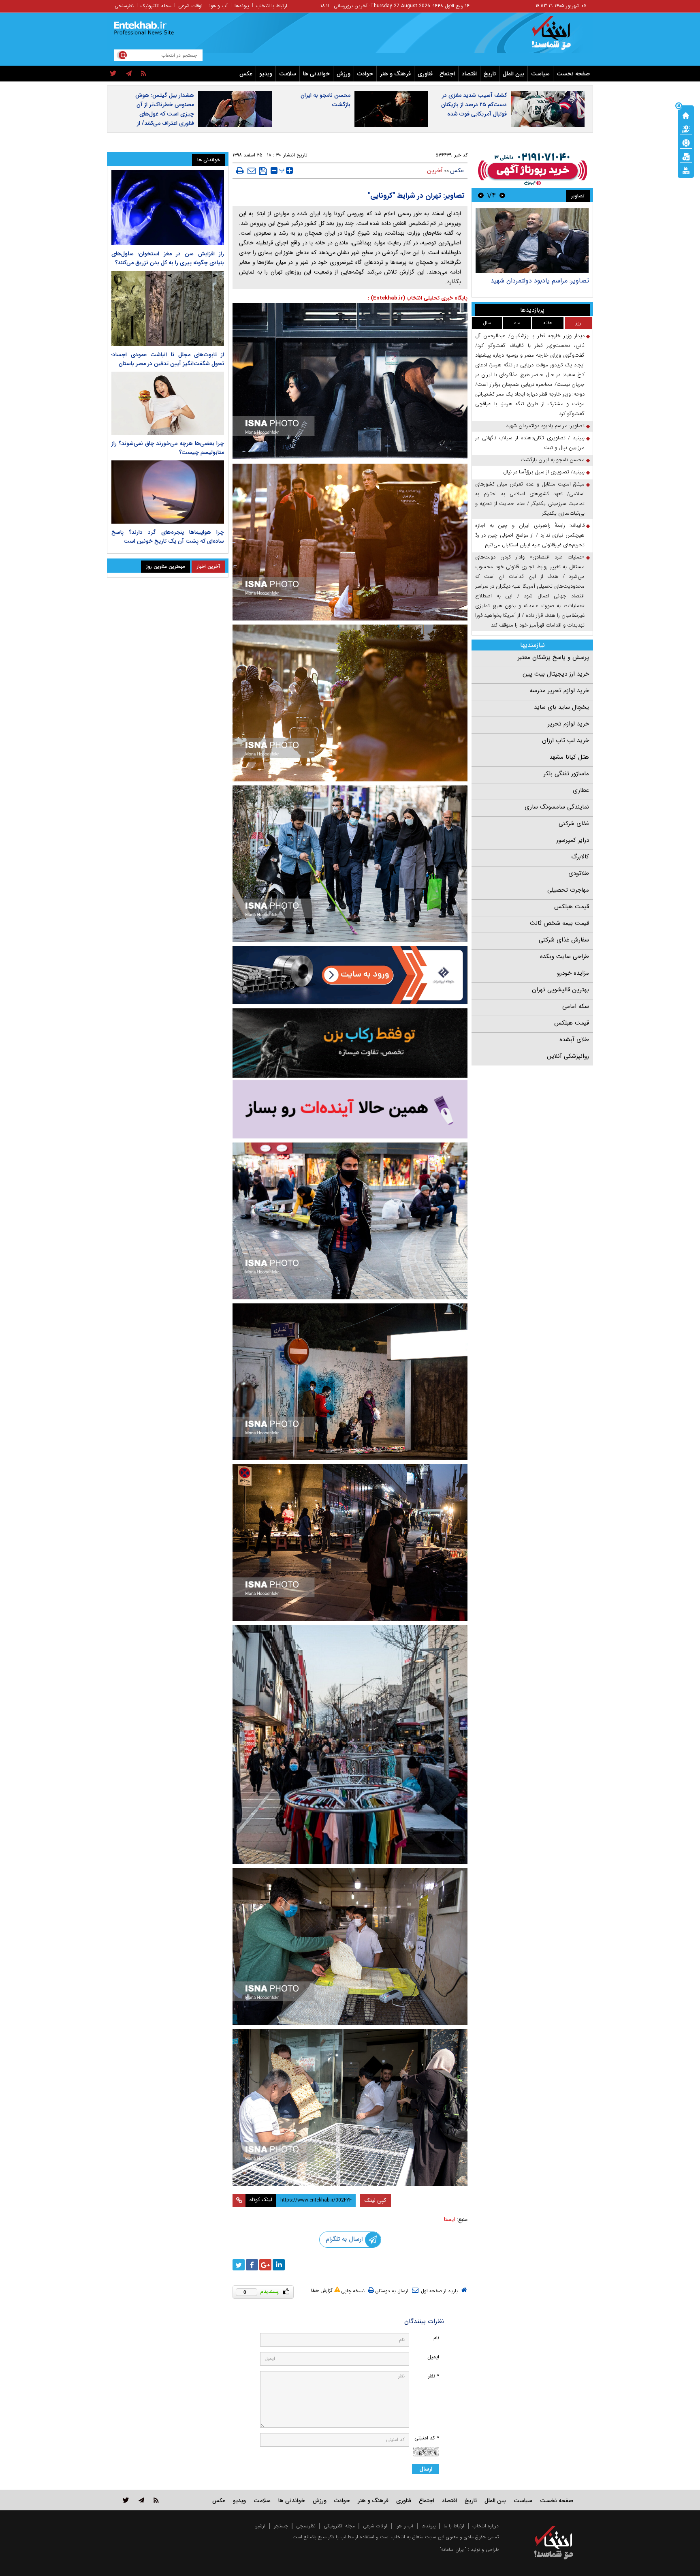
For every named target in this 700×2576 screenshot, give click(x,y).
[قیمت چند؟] (686, 128)
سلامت (288, 74)
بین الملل (513, 74)
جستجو (281, 2526)
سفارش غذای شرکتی (564, 940)
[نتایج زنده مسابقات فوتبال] (686, 170)
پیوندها (242, 6)
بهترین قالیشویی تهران (560, 990)
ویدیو (266, 74)
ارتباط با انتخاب (272, 6)
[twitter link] (126, 2500)
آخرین (435, 171)
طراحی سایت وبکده (564, 956)
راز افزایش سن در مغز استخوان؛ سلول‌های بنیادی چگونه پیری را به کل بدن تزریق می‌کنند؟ (168, 258)
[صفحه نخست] (686, 115)
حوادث (365, 74)
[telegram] (129, 74)
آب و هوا (219, 6)
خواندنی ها (316, 74)
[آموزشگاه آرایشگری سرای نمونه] (350, 1109)
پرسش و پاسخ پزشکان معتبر (553, 657)
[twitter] (113, 74)
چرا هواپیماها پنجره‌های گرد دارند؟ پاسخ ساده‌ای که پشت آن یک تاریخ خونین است (168, 537)
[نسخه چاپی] (240, 171)
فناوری (425, 74)
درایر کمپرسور (573, 840)
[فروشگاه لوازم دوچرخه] (350, 1043)
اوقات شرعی (190, 6)
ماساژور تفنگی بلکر (566, 774)
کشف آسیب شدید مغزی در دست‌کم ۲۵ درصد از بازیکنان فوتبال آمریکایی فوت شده (474, 105)
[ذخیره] (263, 171)
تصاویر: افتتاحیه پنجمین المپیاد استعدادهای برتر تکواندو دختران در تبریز (536, 285)
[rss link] (156, 2500)
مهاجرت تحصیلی (568, 890)
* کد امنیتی (427, 2438)
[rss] (144, 74)
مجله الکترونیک (156, 6)
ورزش (344, 74)
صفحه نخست (573, 74)
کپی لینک (375, 2200)
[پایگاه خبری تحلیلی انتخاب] (558, 37)
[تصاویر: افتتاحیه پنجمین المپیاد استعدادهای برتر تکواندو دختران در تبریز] (532, 241)
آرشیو (260, 2526)
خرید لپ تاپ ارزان (566, 740)
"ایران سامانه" (453, 2549)
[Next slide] (481, 195)
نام (436, 2338)
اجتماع (447, 74)
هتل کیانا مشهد (569, 757)
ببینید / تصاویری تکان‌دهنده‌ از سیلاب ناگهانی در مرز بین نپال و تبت (530, 443)
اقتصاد (469, 74)
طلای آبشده (574, 1040)
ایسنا (449, 2219)
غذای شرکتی (574, 824)
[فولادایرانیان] (350, 975)
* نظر (433, 2376)
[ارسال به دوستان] (252, 171)
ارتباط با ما (454, 2526)
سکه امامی (576, 1006)
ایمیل (433, 2357)
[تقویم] (686, 156)
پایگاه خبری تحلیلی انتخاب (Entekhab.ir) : (418, 298)
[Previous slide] (502, 195)
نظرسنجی (124, 6)
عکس (246, 74)
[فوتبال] (686, 142)
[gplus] (265, 2265)
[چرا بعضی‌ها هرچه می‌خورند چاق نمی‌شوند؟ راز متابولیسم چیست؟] (168, 403)
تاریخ (490, 74)
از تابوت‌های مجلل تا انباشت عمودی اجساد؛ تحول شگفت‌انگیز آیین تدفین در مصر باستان (168, 359)
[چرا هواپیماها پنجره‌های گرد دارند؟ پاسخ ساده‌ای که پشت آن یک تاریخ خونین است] (168, 492)
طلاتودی (579, 873)
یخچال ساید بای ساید (561, 707)
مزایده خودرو (573, 973)
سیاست (540, 74)
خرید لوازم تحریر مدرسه (559, 691)
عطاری (581, 790)
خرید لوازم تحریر (568, 724)
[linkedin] (279, 2265)
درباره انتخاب (486, 2526)
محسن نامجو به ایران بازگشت (325, 100)
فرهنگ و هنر (395, 74)
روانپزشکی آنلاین (568, 1056)
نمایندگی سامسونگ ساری (557, 807)
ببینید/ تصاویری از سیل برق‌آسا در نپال (544, 472)
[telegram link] (141, 2500)
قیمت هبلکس (572, 907)
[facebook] (252, 2265)
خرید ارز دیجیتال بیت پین (556, 674)
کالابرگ (580, 857)
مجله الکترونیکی (339, 2526)
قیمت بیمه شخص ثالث (559, 923)
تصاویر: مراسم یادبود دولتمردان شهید (545, 426)
